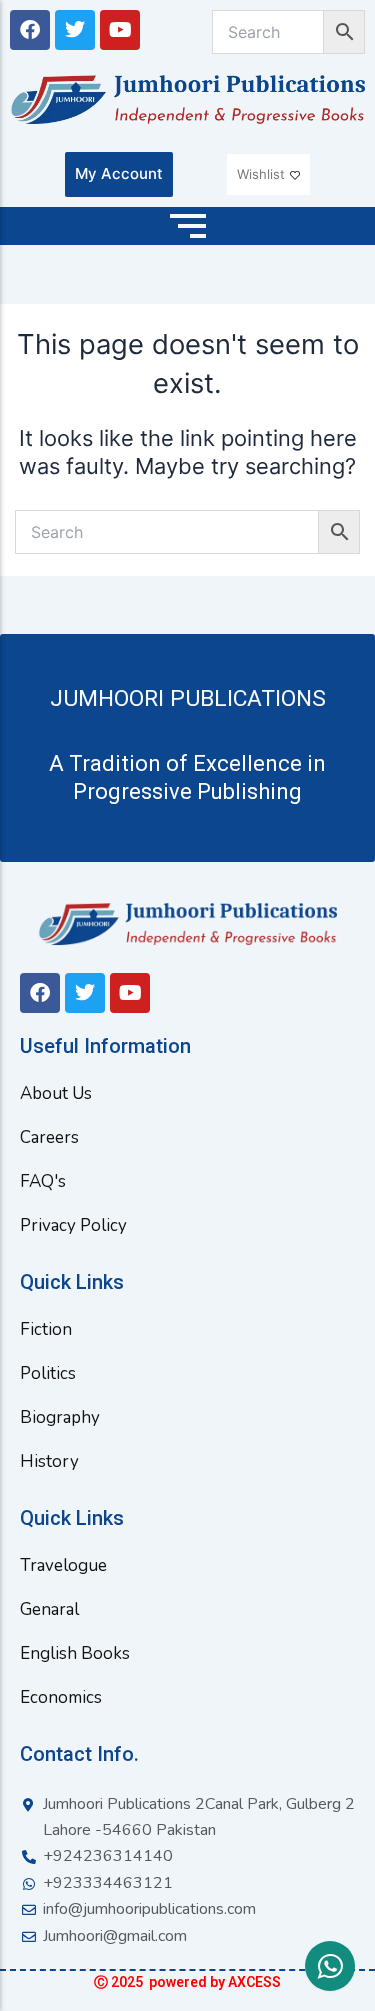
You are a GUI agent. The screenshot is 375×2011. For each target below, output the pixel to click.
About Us (56, 1093)
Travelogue (63, 1565)
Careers (49, 1137)
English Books (75, 1653)
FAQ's (43, 1181)
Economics (61, 1697)
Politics (48, 1373)
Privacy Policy (73, 1225)
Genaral (49, 1609)
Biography (60, 1417)
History (49, 1461)
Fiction (46, 1329)
